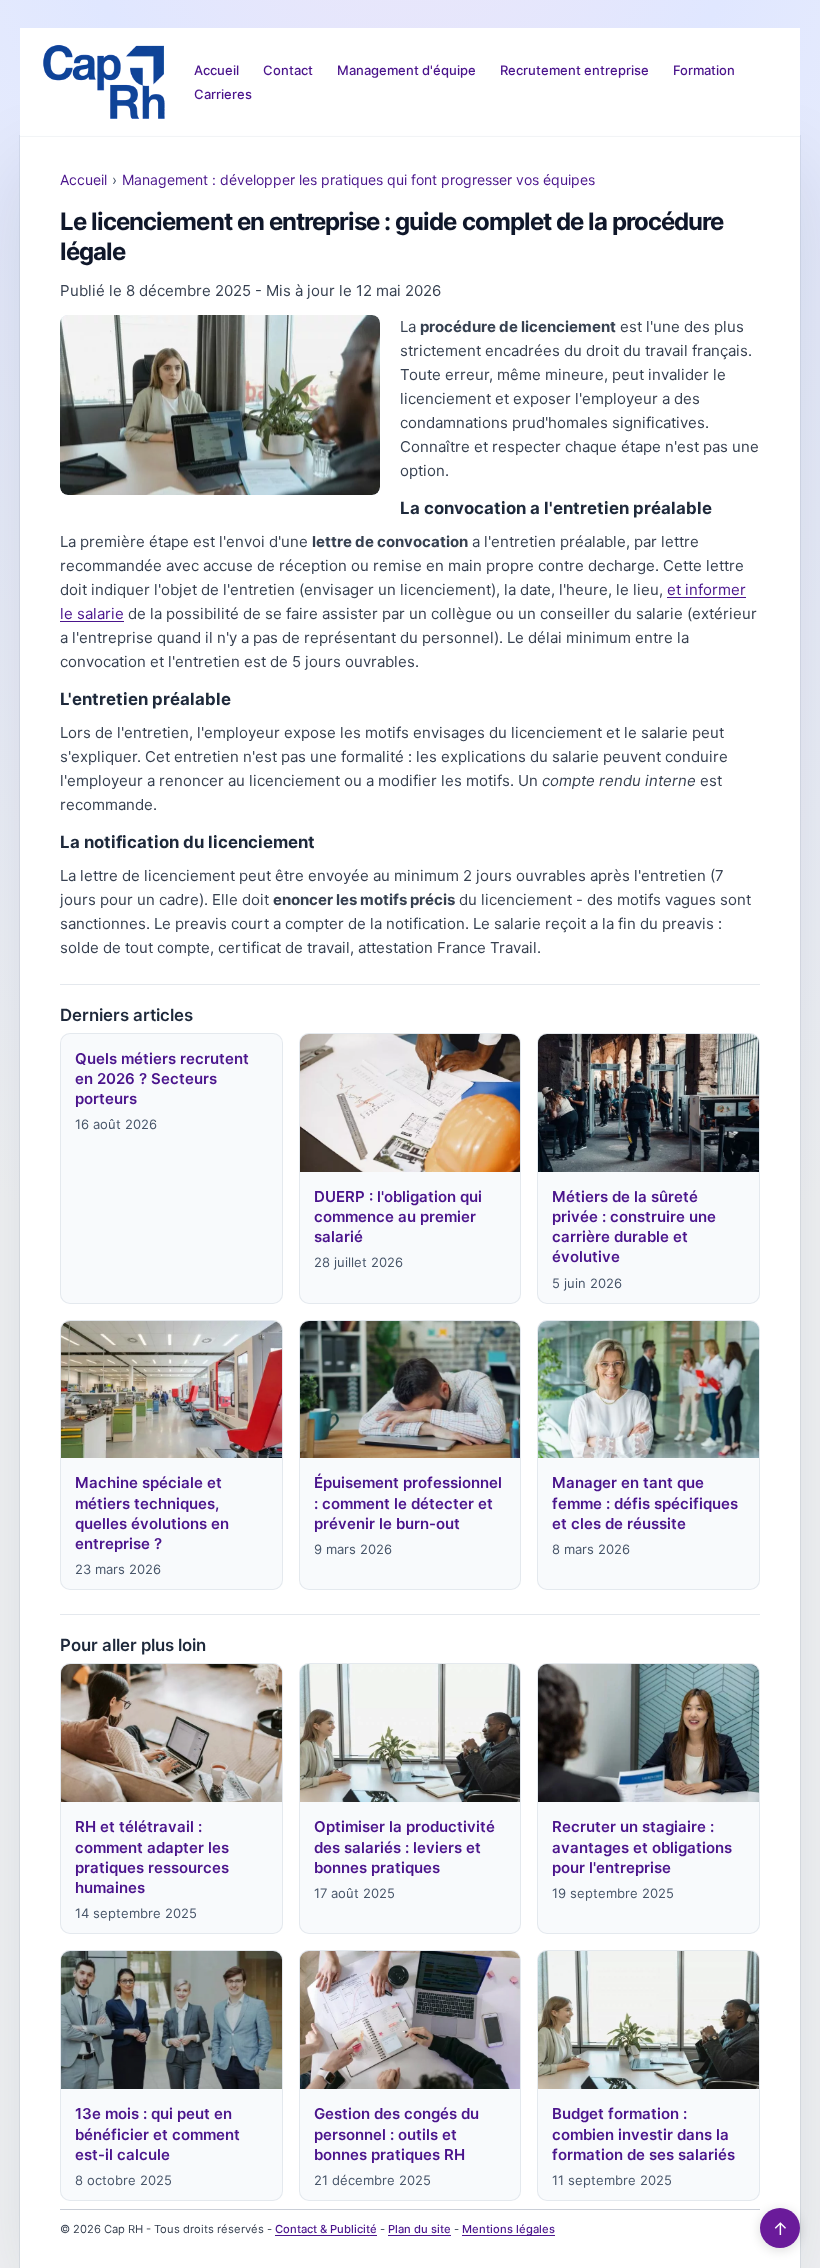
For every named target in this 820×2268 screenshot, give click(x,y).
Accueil (216, 70)
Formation (704, 70)
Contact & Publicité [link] (326, 2229)
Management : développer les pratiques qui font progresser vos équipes (358, 179)
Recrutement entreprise (574, 70)
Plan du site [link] (419, 2229)
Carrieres (223, 94)
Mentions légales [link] (508, 2229)
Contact (288, 70)
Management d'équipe (406, 70)
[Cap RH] (104, 82)
